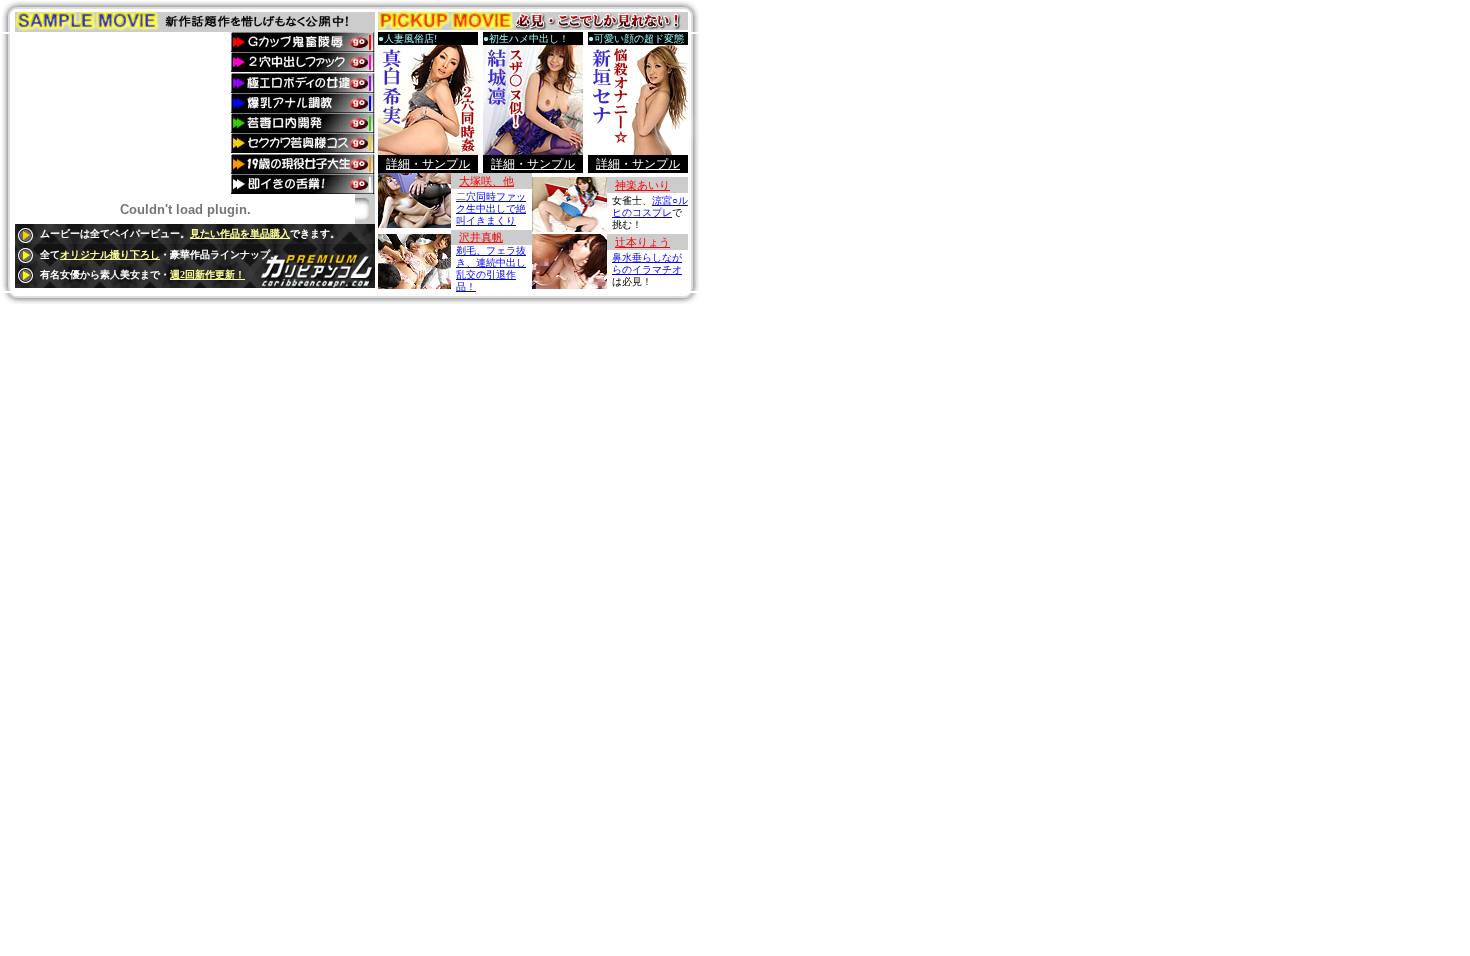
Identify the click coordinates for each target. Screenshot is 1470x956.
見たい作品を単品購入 (240, 233)
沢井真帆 (481, 237)
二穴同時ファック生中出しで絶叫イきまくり (491, 208)
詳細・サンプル (428, 164)
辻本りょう (642, 242)
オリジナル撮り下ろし (110, 254)
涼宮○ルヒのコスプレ (650, 206)
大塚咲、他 (486, 181)
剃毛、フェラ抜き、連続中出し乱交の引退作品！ (491, 268)
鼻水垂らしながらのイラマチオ (647, 263)
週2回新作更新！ (207, 274)
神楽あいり (642, 185)
